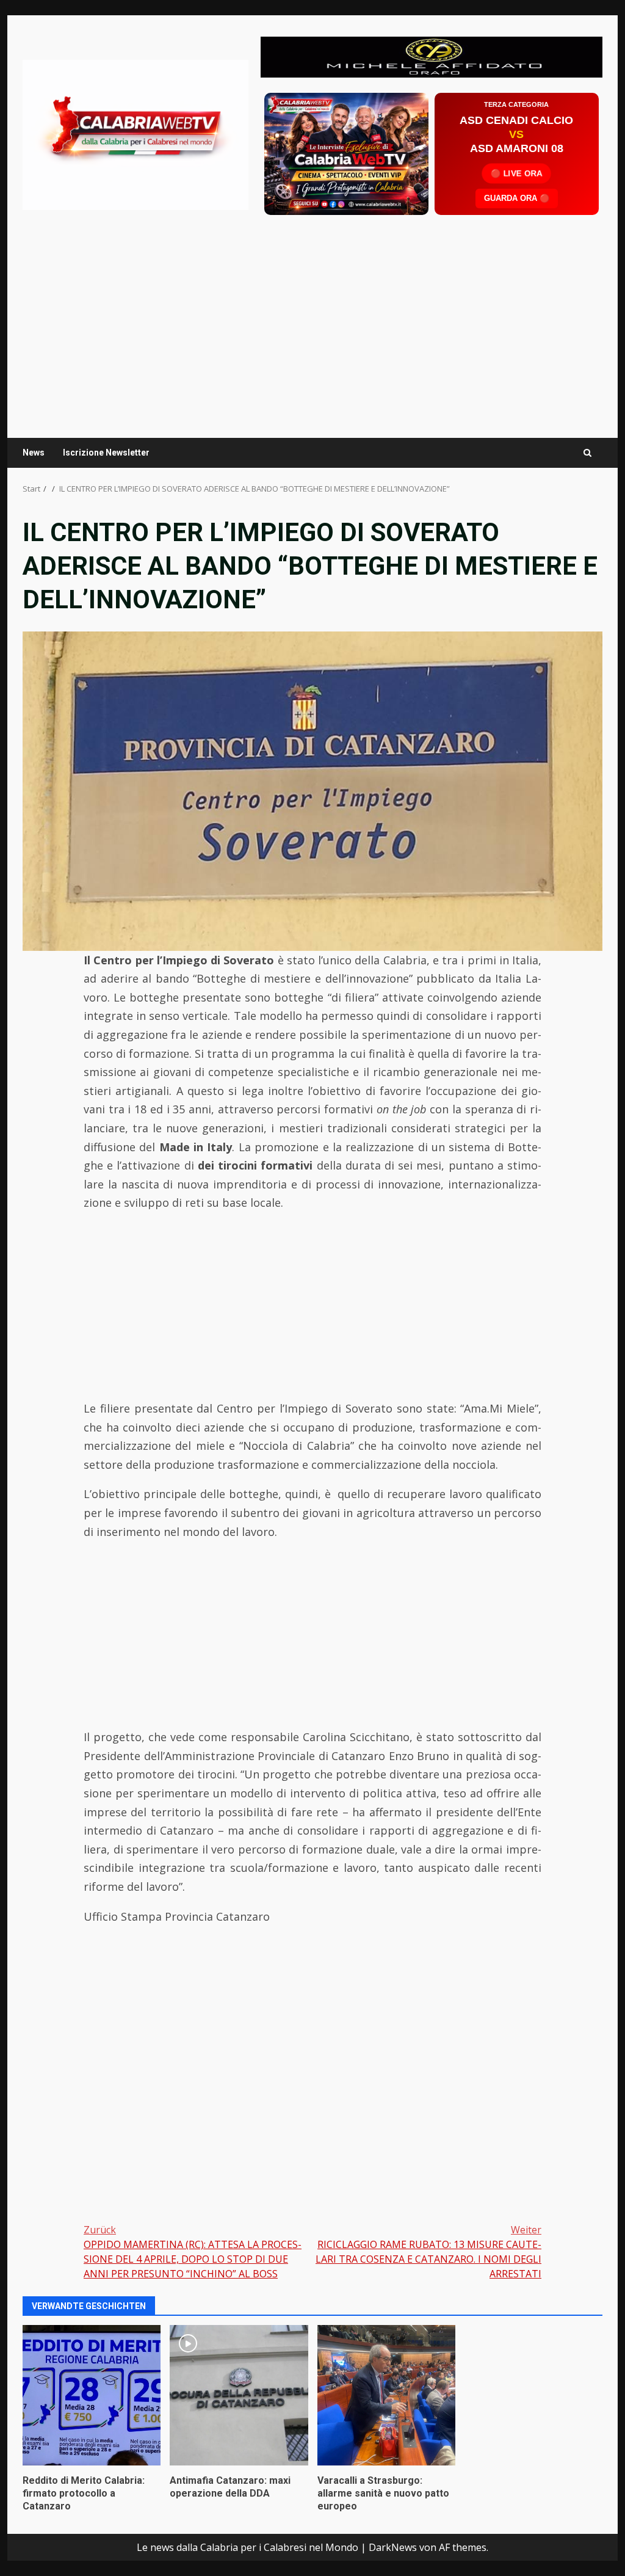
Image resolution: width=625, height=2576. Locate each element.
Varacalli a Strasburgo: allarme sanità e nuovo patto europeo (386, 2395)
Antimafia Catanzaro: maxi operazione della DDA (239, 2395)
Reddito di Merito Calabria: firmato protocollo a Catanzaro (92, 2395)
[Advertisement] (432, 56)
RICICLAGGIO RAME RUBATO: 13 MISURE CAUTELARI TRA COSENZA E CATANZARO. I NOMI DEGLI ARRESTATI (428, 2252)
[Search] (587, 453)
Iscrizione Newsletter (106, 453)
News (34, 453)
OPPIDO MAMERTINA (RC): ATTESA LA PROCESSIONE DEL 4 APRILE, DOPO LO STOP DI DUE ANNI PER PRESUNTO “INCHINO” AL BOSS (193, 2252)
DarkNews (393, 2547)
